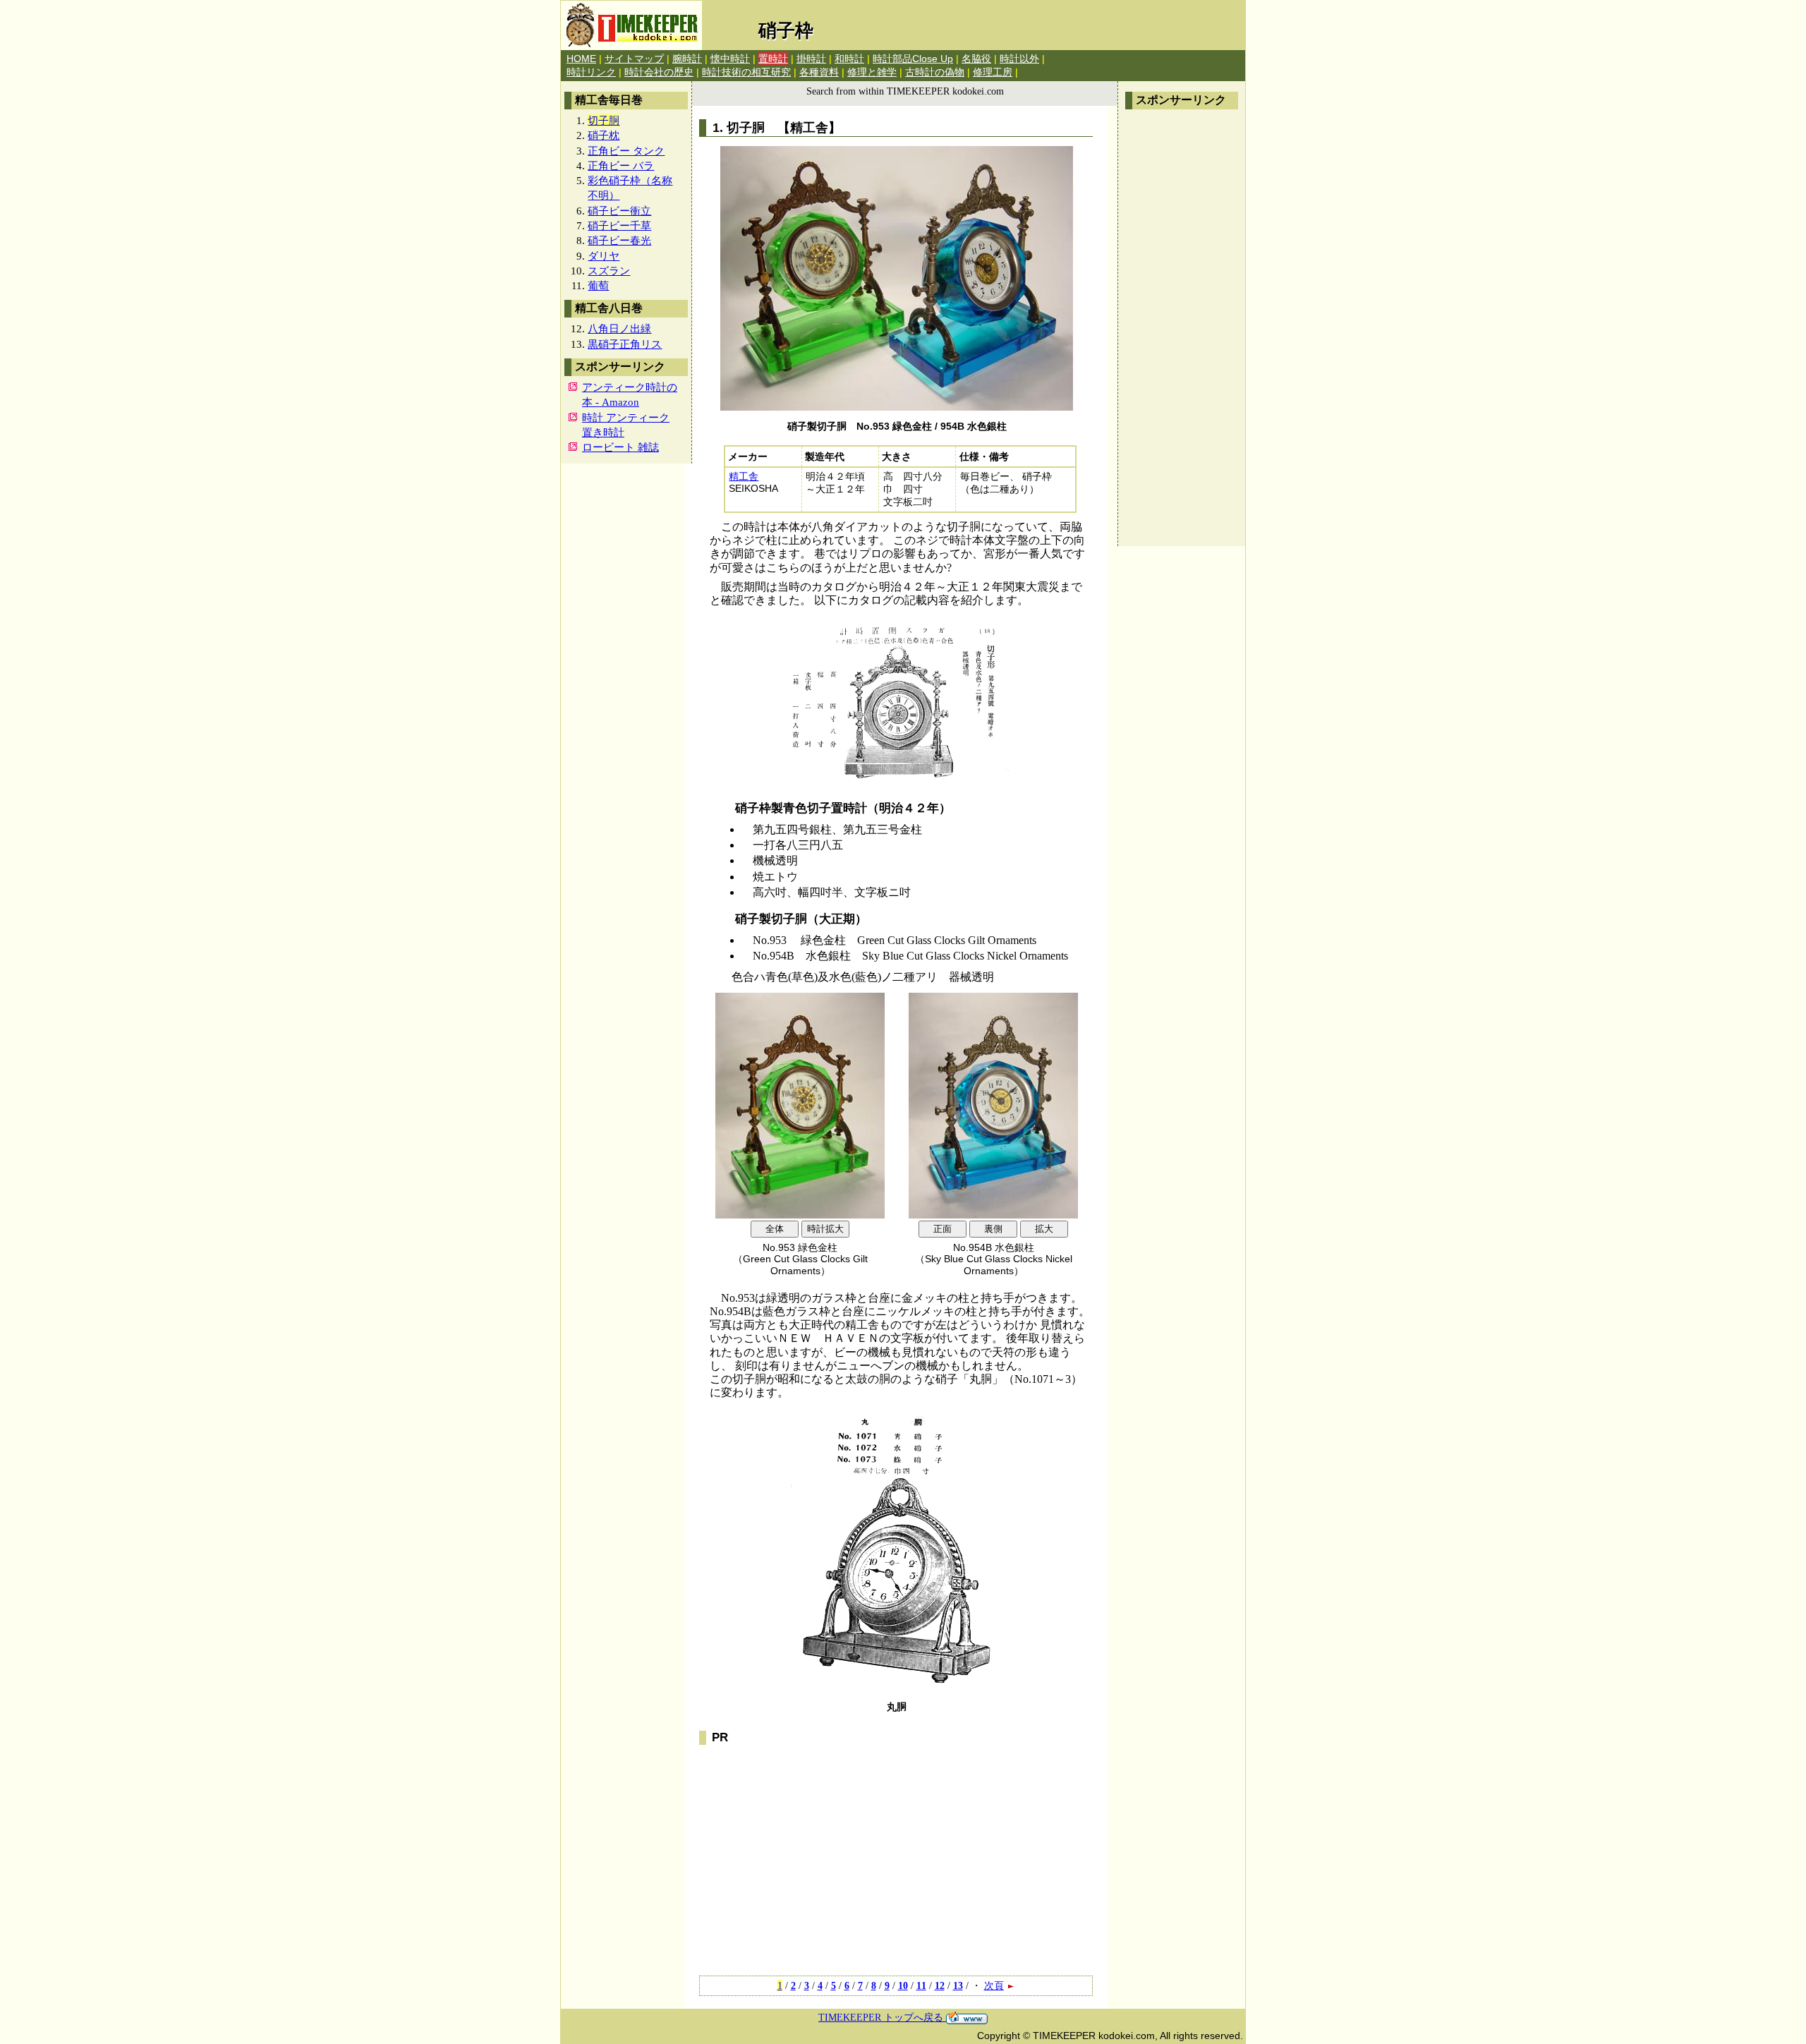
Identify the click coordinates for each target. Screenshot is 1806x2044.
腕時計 (687, 59)
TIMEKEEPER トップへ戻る (882, 2017)
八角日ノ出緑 (619, 328)
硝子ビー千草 (619, 225)
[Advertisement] (1182, 328)
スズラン (609, 271)
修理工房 (993, 72)
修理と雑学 (872, 72)
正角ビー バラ (621, 165)
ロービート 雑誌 (620, 447)
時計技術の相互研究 (746, 72)
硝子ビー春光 (619, 240)
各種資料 (819, 72)
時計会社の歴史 (659, 72)
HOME (581, 59)
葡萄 (598, 285)
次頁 (994, 1985)
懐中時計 (730, 59)
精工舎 (744, 477)
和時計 (849, 59)
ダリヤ (604, 256)
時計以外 (1019, 59)
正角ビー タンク (626, 151)
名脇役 (976, 59)
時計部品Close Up (913, 59)
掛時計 (811, 59)
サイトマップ (634, 59)
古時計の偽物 (935, 72)
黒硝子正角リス (625, 344)
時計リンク (591, 72)
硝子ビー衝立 (619, 211)
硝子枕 (604, 135)
